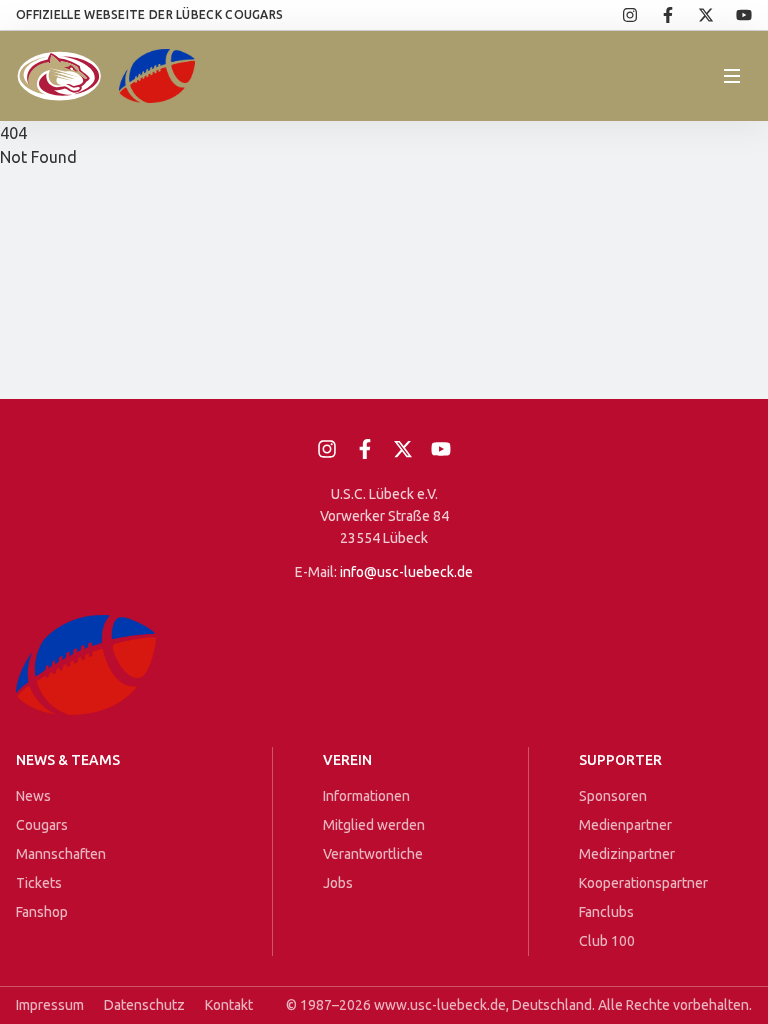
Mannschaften (61, 854)
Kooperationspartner (643, 883)
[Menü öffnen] (732, 76)
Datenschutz (144, 1005)
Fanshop (42, 912)
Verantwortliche (373, 854)
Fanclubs (606, 912)
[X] (695, 15)
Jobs (338, 883)
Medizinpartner (627, 854)
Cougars (42, 825)
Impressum (50, 1005)
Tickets (39, 883)
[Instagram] (619, 15)
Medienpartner (625, 825)
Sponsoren (613, 796)
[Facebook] (657, 15)
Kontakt (229, 1005)
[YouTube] (733, 15)
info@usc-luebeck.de (406, 572)
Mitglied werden (374, 825)
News (33, 796)
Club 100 (607, 941)
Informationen (366, 796)
